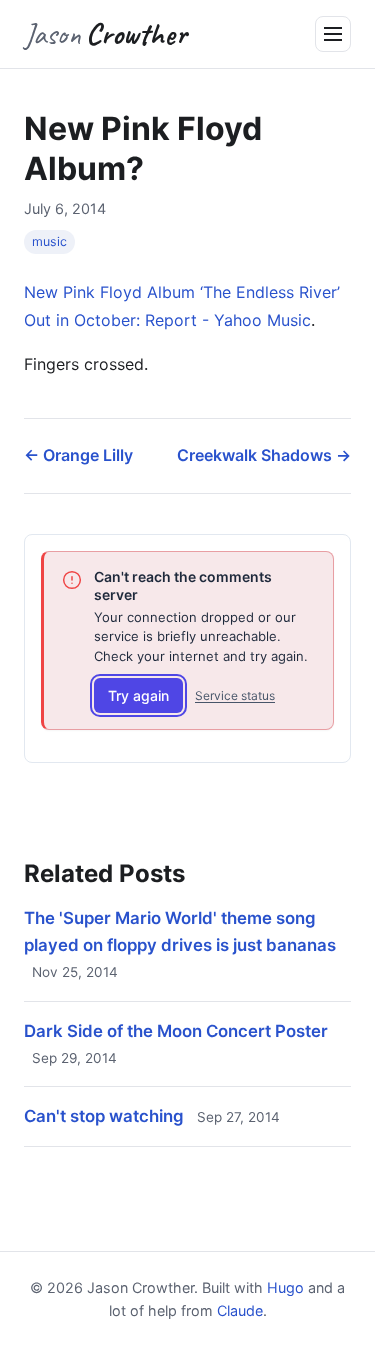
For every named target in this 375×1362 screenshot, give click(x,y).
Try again (138, 695)
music (49, 241)
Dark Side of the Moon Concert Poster (176, 1031)
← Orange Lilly (78, 455)
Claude (240, 1310)
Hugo (285, 1287)
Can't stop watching (104, 1116)
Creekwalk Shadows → (264, 455)
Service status (235, 695)
